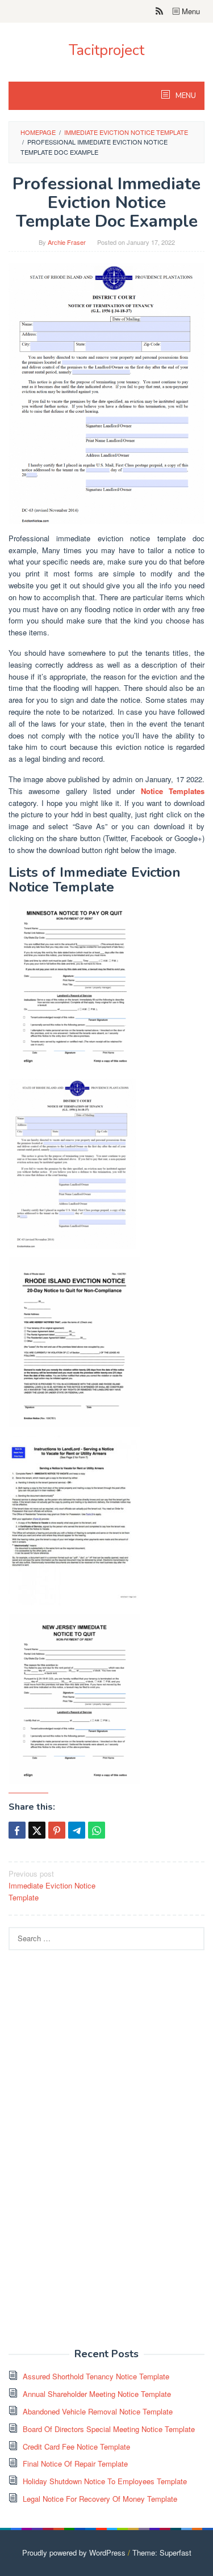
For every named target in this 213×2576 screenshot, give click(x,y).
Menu (190, 11)
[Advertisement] (94, 2155)
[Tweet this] (37, 1830)
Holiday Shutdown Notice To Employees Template (105, 2481)
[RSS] (159, 11)
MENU (185, 96)
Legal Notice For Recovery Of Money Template (100, 2499)
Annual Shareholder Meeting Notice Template (97, 2394)
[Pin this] (57, 1830)
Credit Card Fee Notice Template (76, 2446)
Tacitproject (106, 50)
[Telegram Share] (77, 1830)
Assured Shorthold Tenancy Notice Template (96, 2376)
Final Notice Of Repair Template (75, 2463)
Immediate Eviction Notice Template (52, 1885)
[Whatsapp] (97, 1830)
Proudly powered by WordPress (74, 2552)
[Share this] (17, 1830)
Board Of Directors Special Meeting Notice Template (109, 2429)
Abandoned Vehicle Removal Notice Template (98, 2411)
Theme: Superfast (162, 2552)
